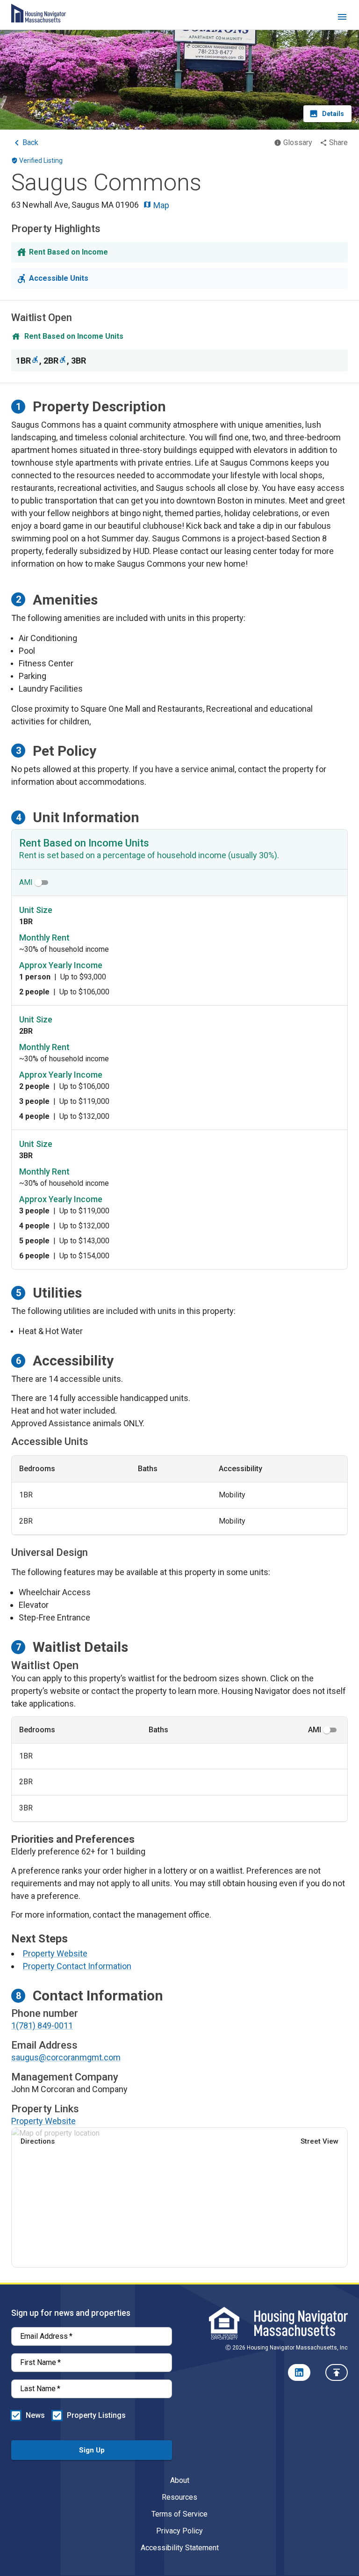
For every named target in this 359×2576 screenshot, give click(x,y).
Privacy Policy (179, 2531)
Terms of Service (179, 2514)
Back (30, 142)
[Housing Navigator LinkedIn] (299, 2372)
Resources (179, 2497)
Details (333, 114)
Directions (38, 2141)
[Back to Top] (337, 2372)
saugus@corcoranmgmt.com (66, 2057)
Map (160, 205)
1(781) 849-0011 (42, 2025)
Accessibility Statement (180, 2548)
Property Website (55, 1953)
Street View (320, 2141)
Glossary (298, 142)
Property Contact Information (77, 1966)
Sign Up (92, 2450)
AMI (26, 882)
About (180, 2480)
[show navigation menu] (342, 18)
